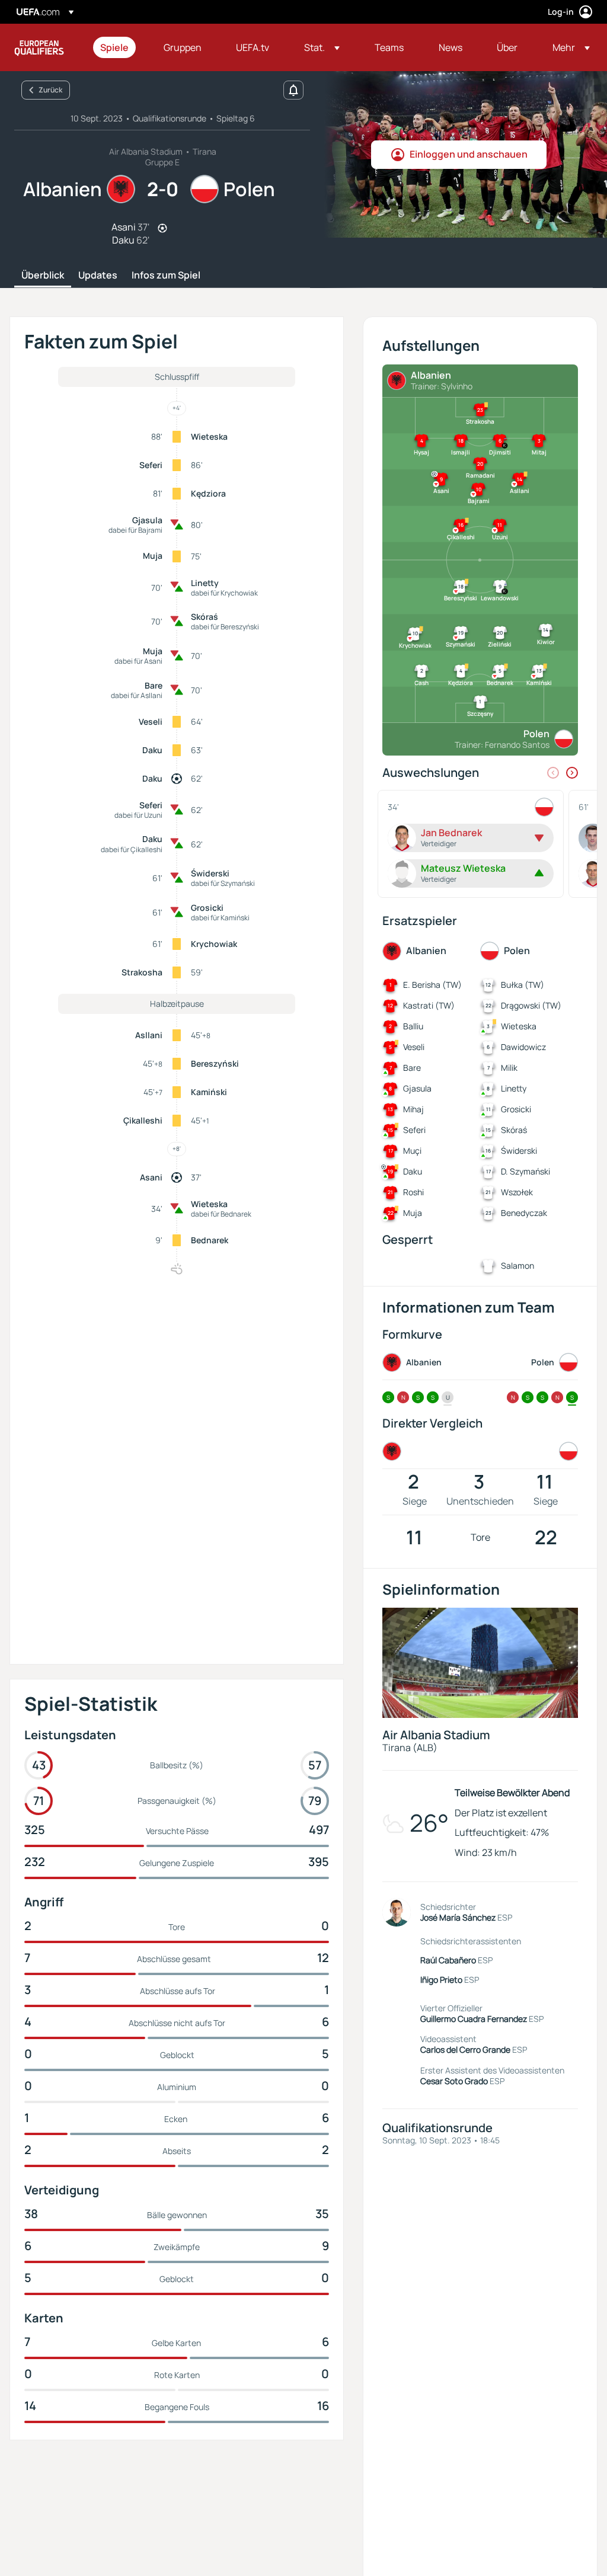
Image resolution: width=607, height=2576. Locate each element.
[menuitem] (117, 47)
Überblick (43, 276)
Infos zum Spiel (166, 276)
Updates (98, 276)
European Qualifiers (39, 47)
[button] (322, 47)
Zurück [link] (50, 90)
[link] (114, 47)
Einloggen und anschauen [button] (469, 154)
